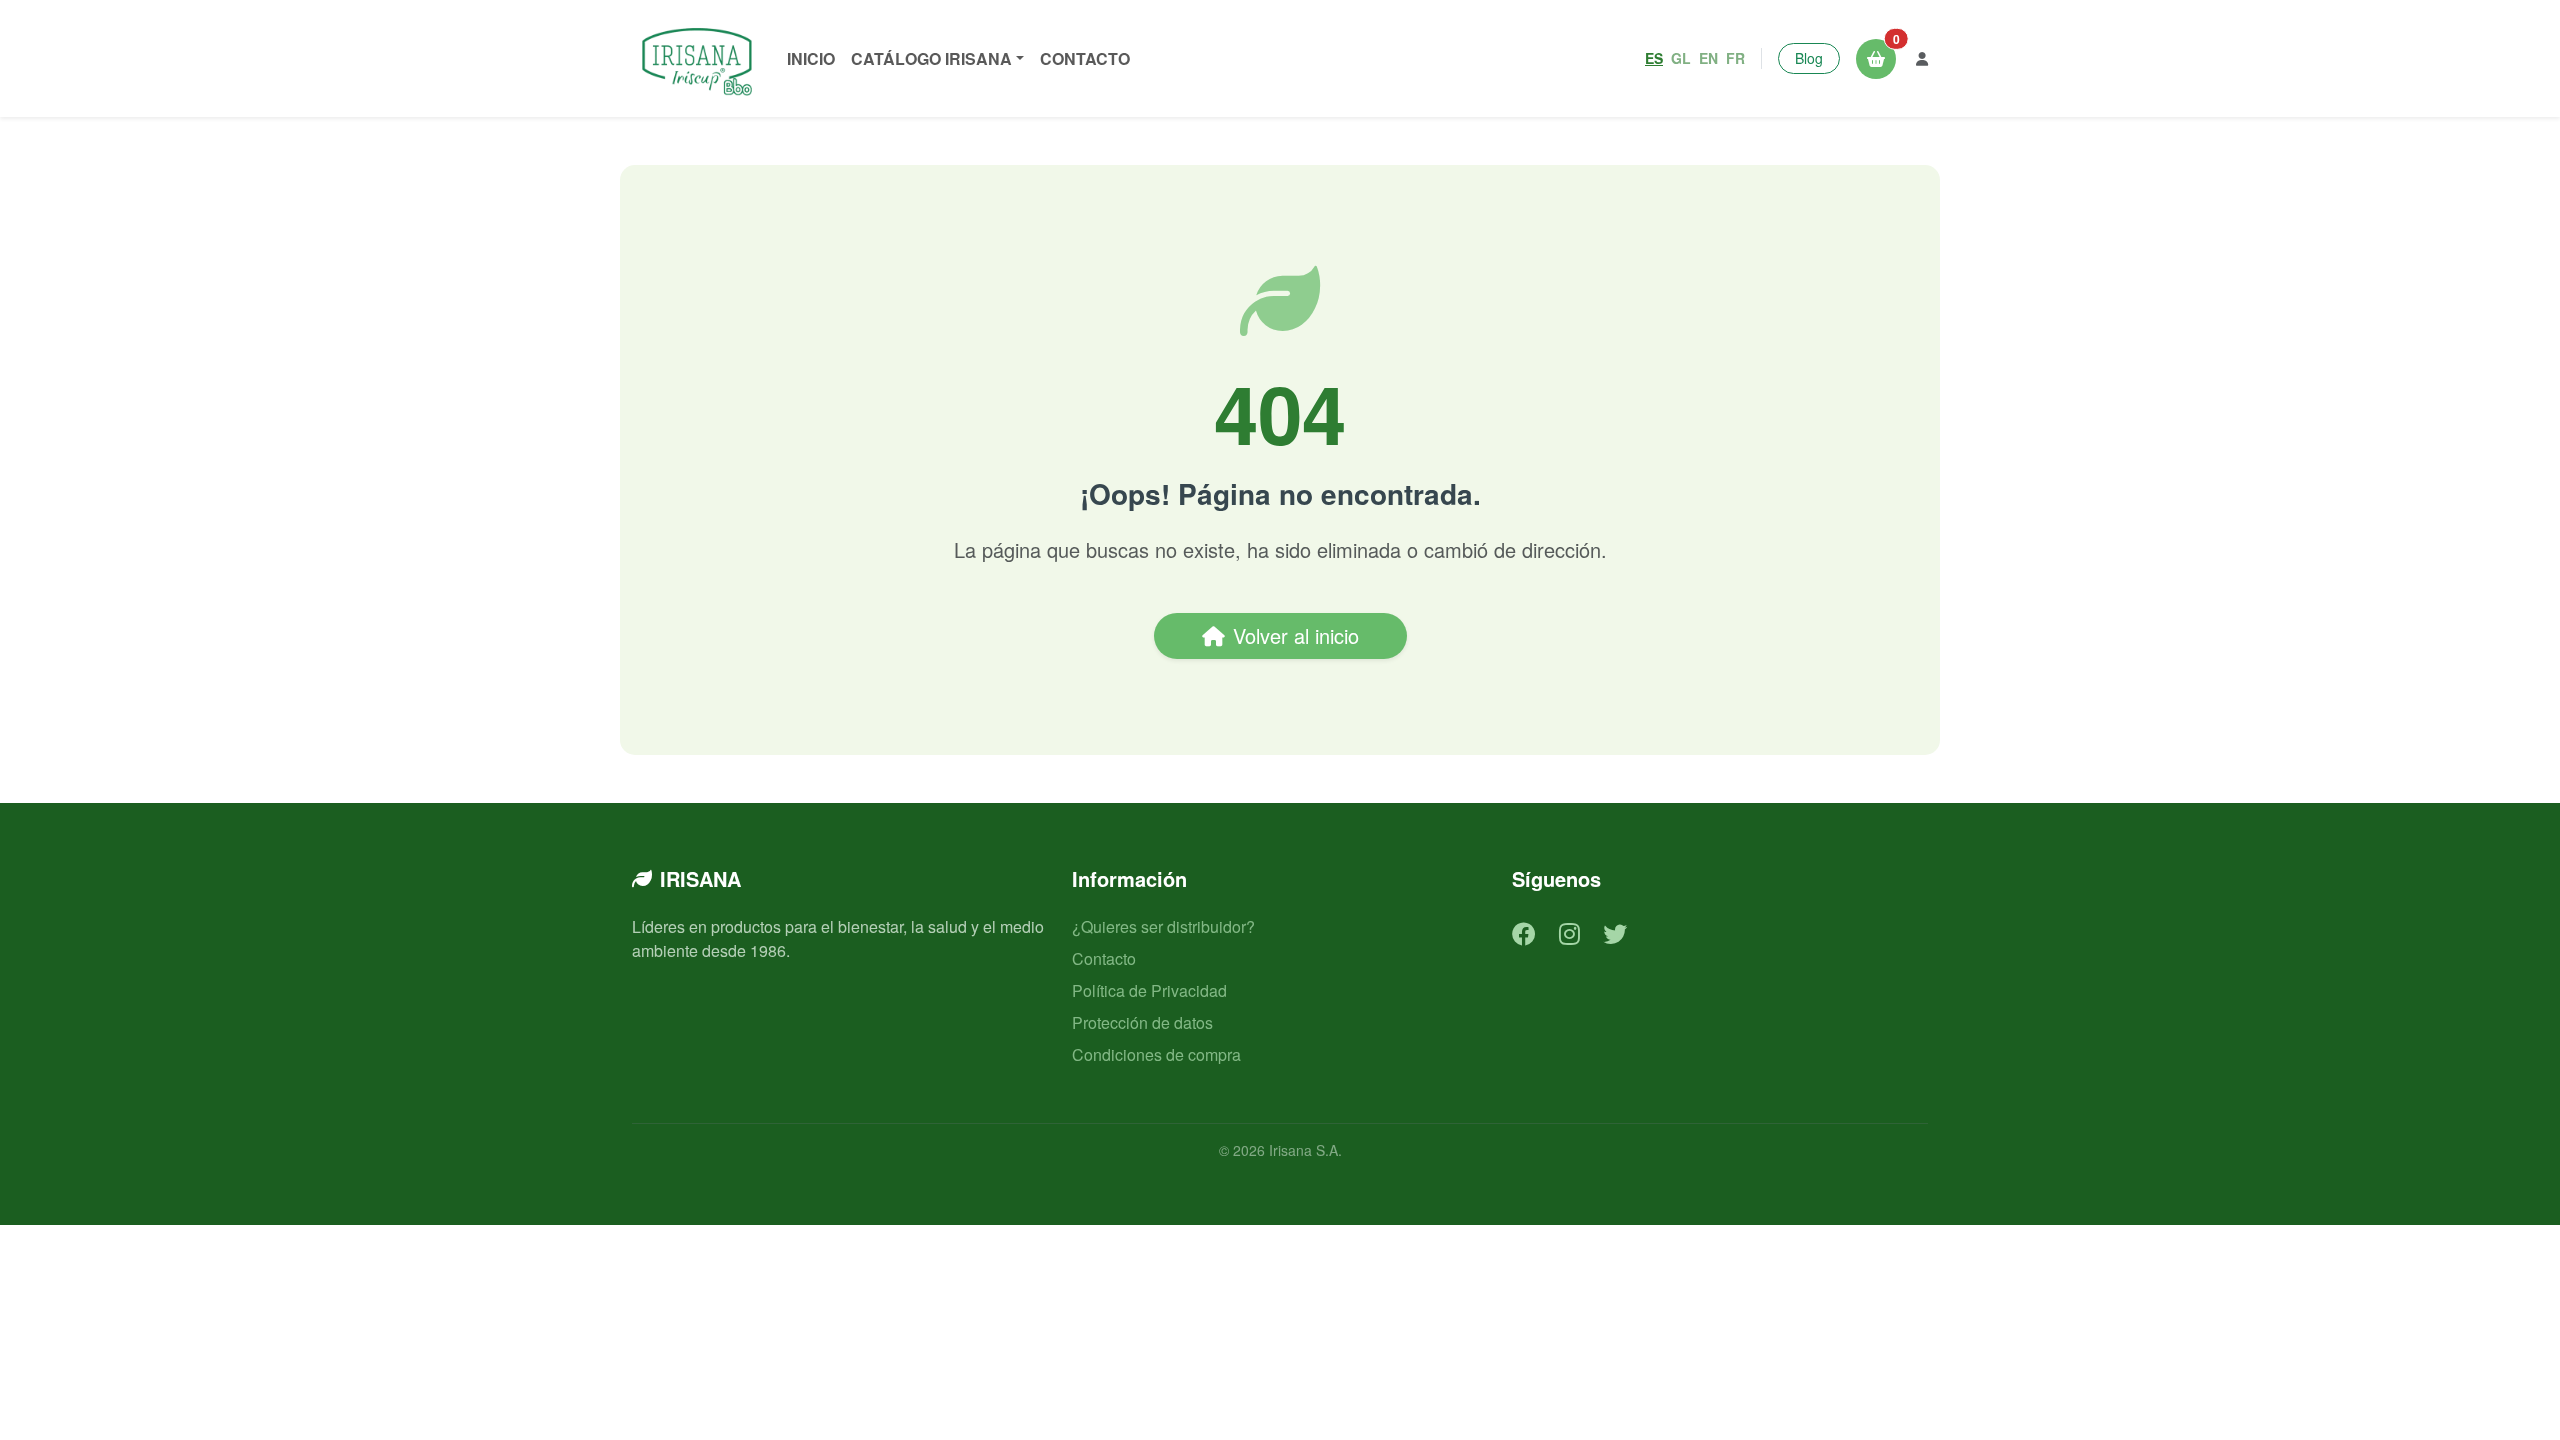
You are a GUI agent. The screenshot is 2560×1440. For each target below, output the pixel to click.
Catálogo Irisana (931, 58)
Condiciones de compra (1156, 1054)
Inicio (811, 58)
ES (1654, 58)
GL (1681, 58)
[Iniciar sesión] (1922, 58)
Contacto (1085, 58)
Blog (1809, 58)
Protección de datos (1142, 1022)
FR (1735, 58)
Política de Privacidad (1149, 990)
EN (1708, 58)
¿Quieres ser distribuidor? (1163, 926)
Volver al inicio (1296, 635)
